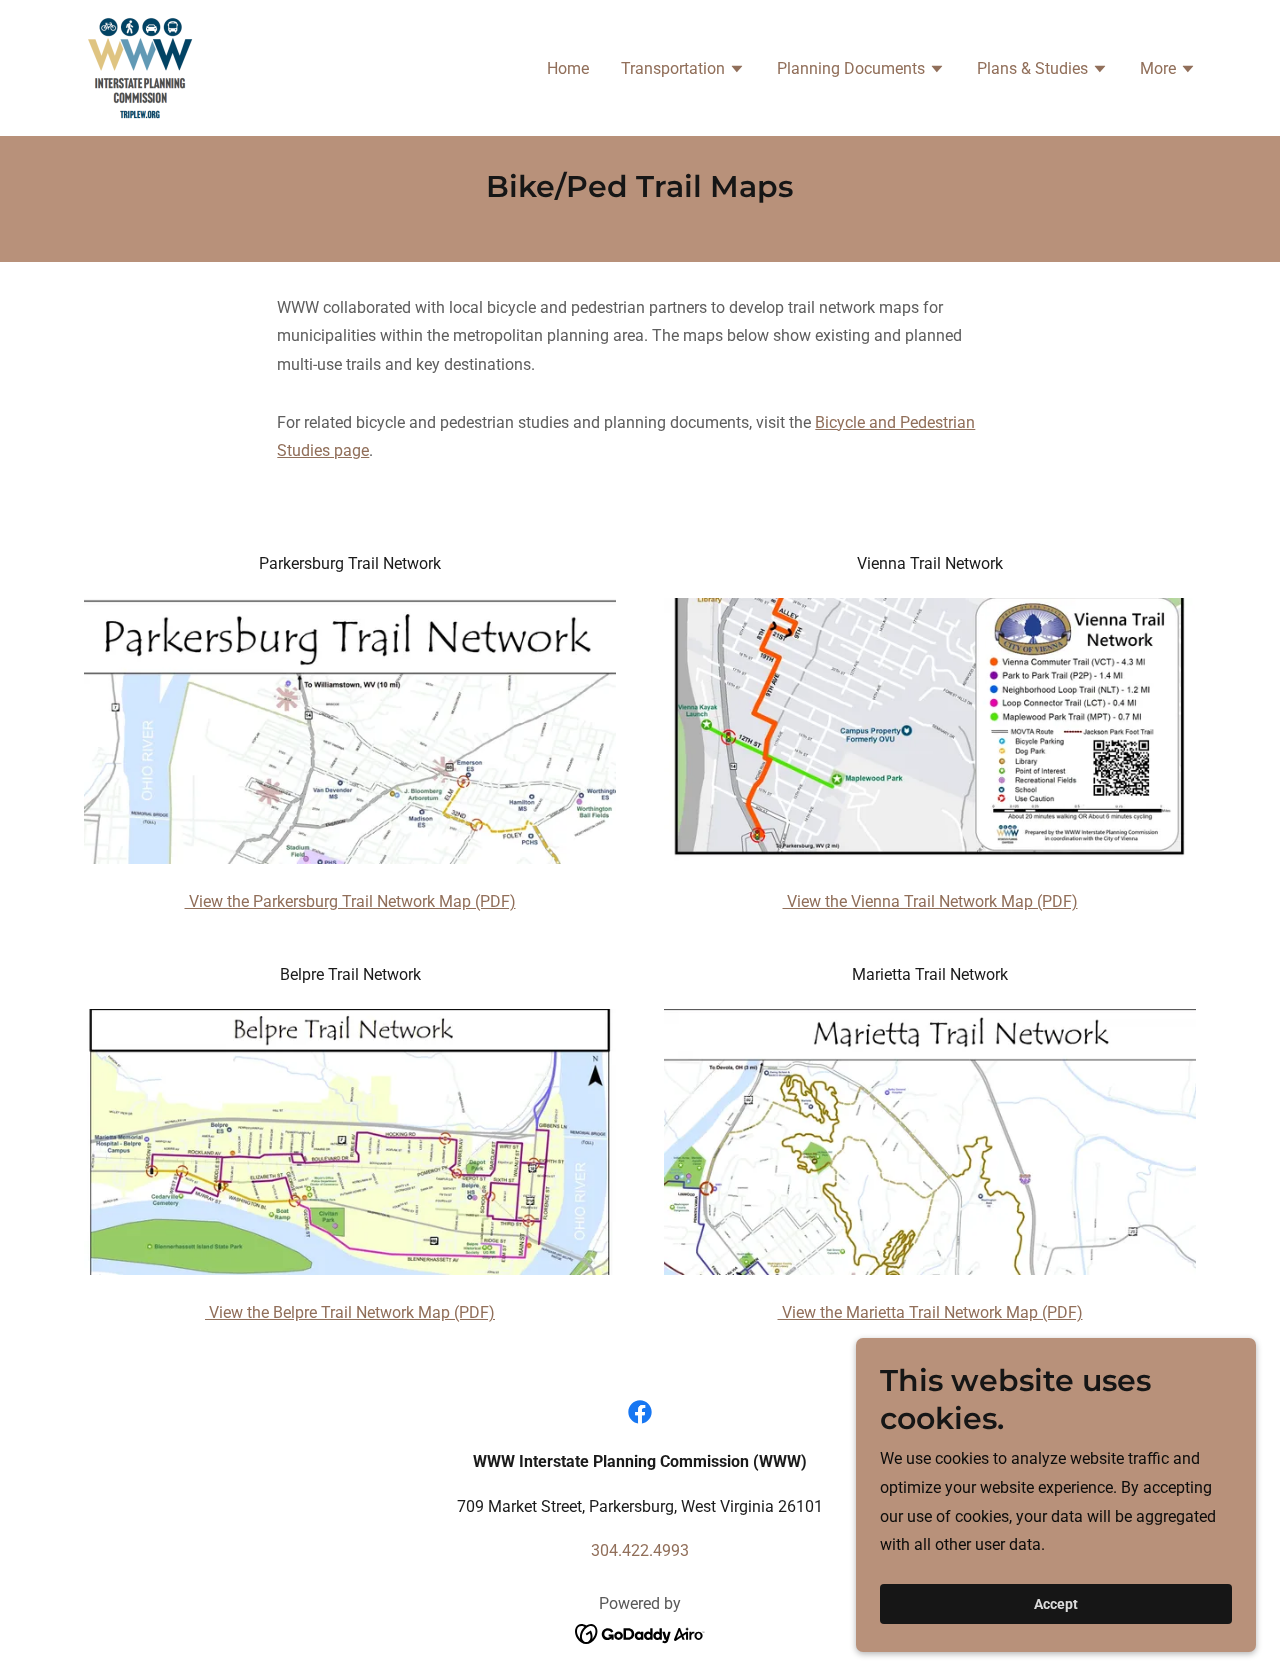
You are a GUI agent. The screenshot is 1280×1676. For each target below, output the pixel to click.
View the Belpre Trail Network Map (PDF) (350, 1312)
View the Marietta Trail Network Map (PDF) (930, 1312)
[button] (683, 71)
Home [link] (568, 68)
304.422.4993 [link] (640, 1550)
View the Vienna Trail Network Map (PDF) (930, 901)
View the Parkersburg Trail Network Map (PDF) (350, 901)
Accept (1056, 1604)
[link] (140, 66)
